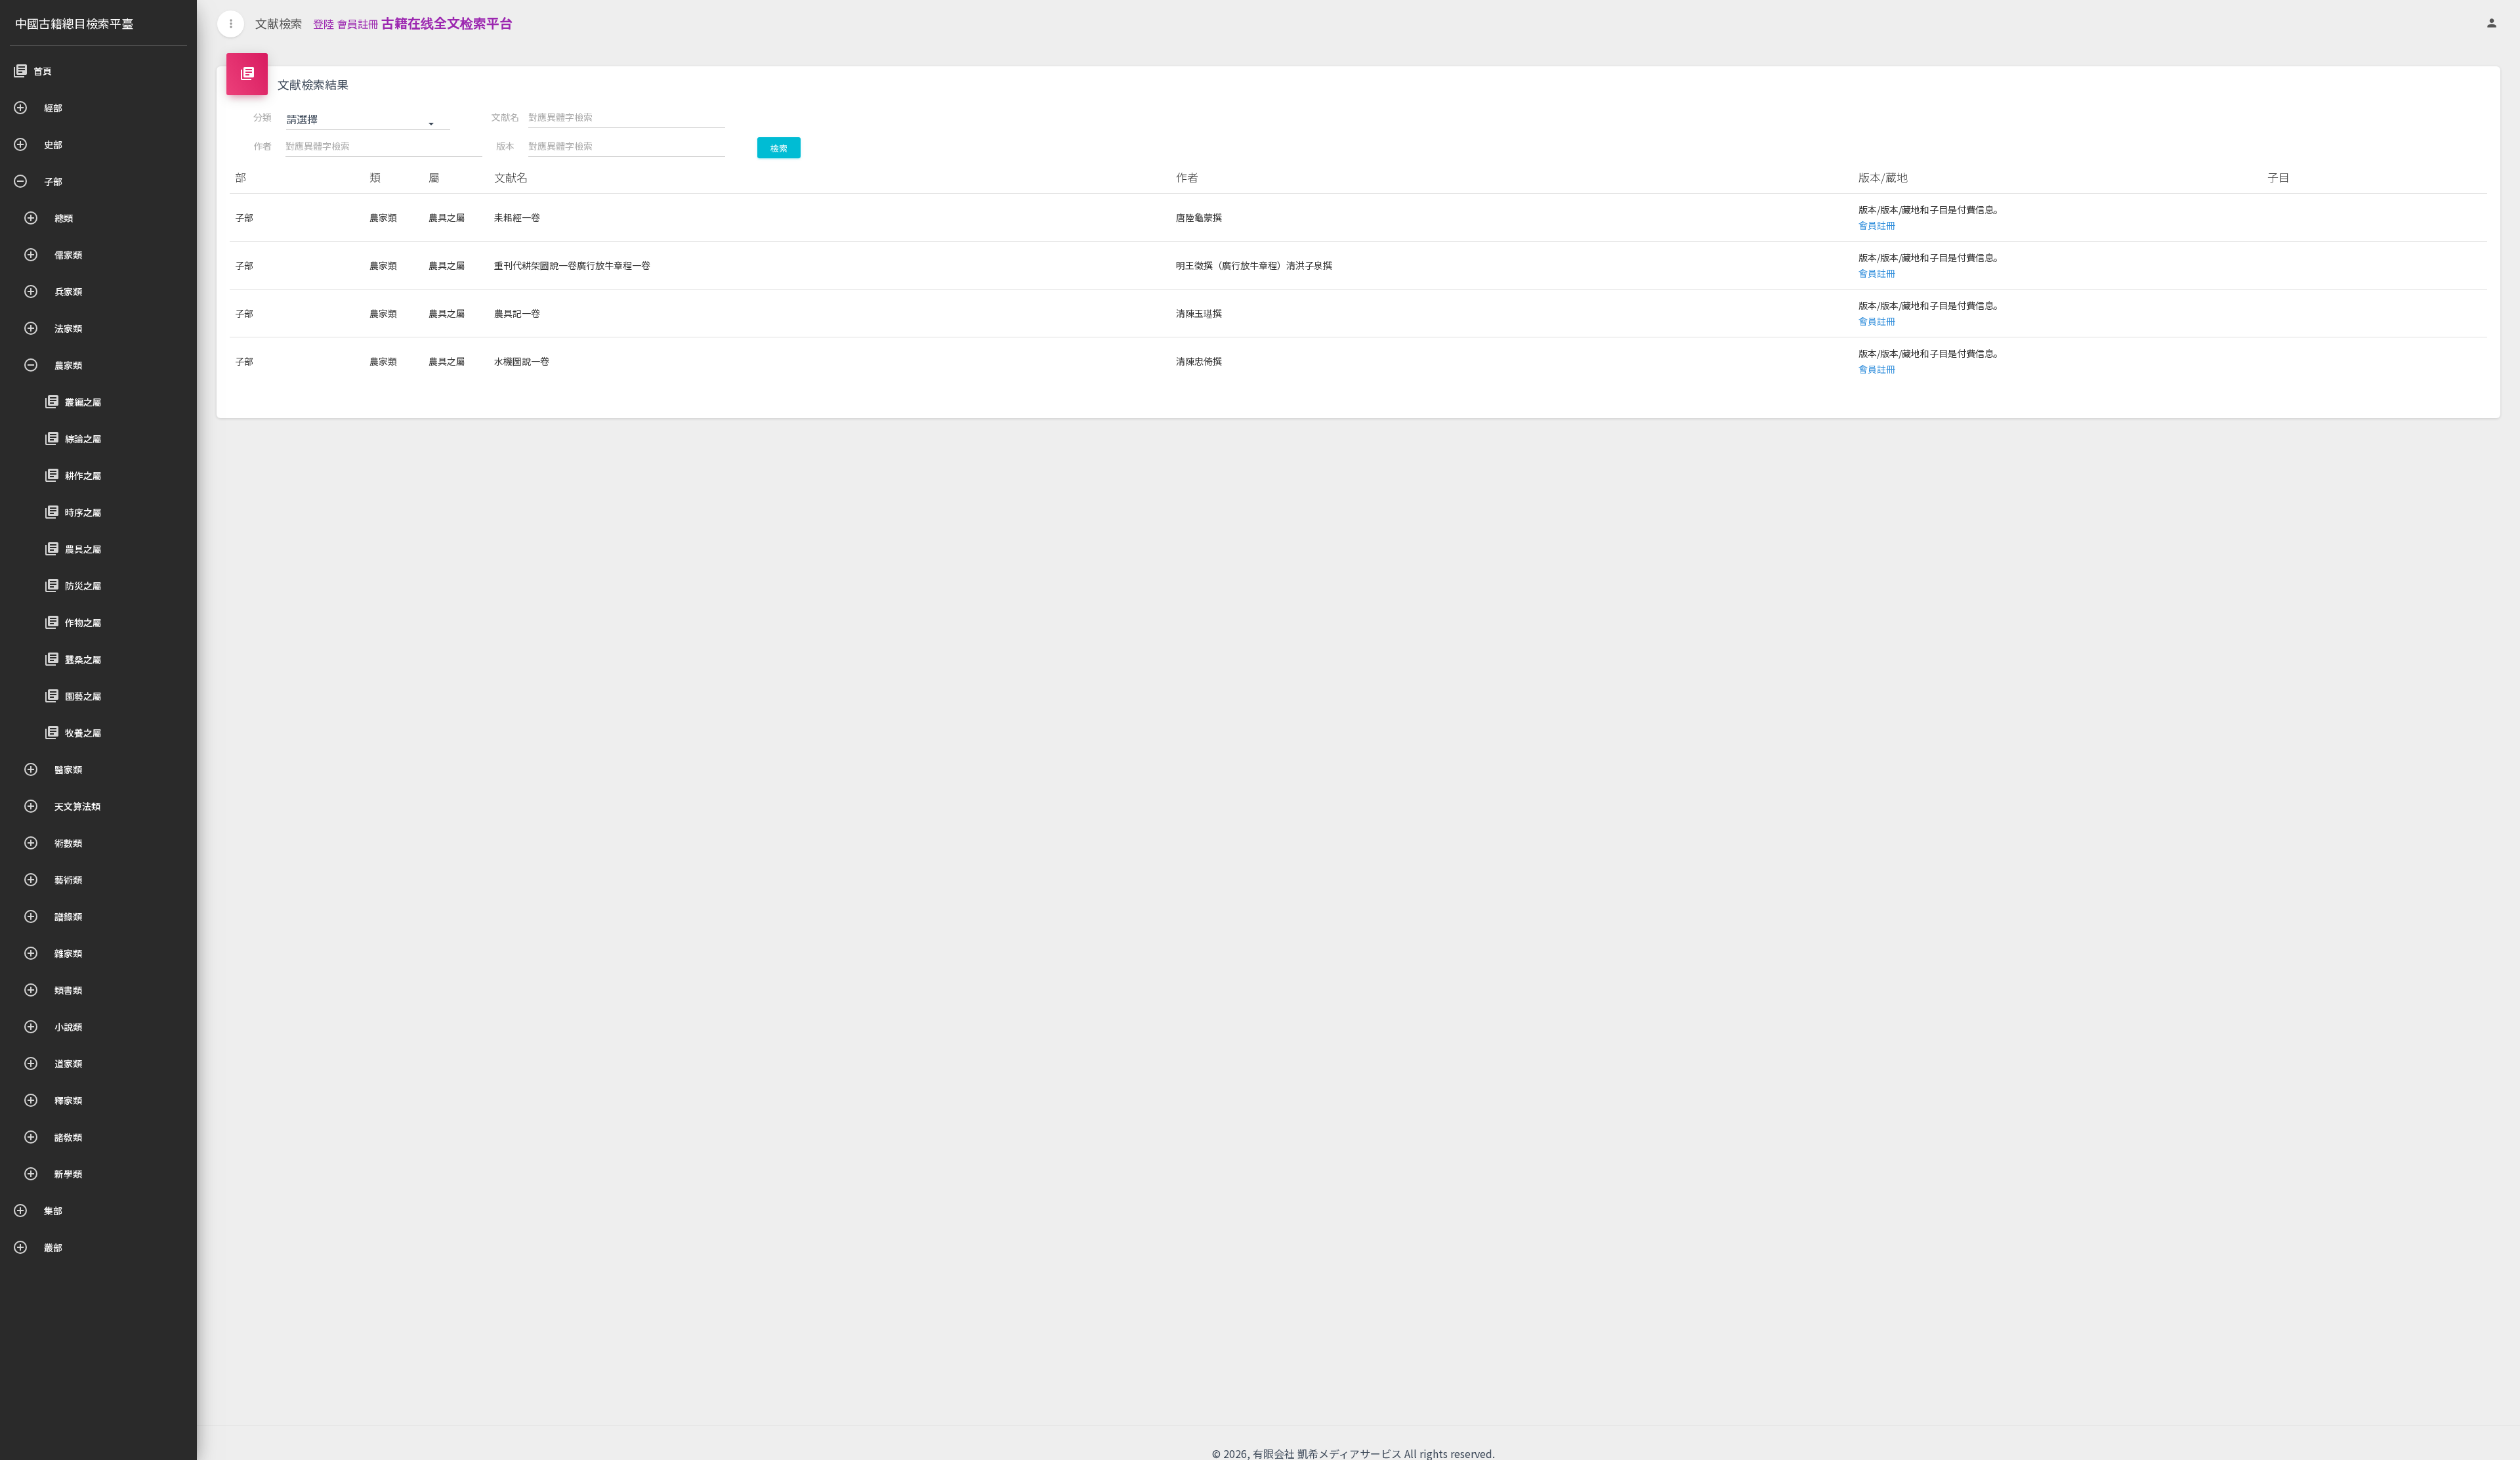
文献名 (505, 117)
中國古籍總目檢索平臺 (74, 23)
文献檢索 (279, 23)
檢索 (779, 148)
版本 (505, 146)
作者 (262, 146)
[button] (368, 119)
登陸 (324, 24)
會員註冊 (358, 24)
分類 (262, 117)
